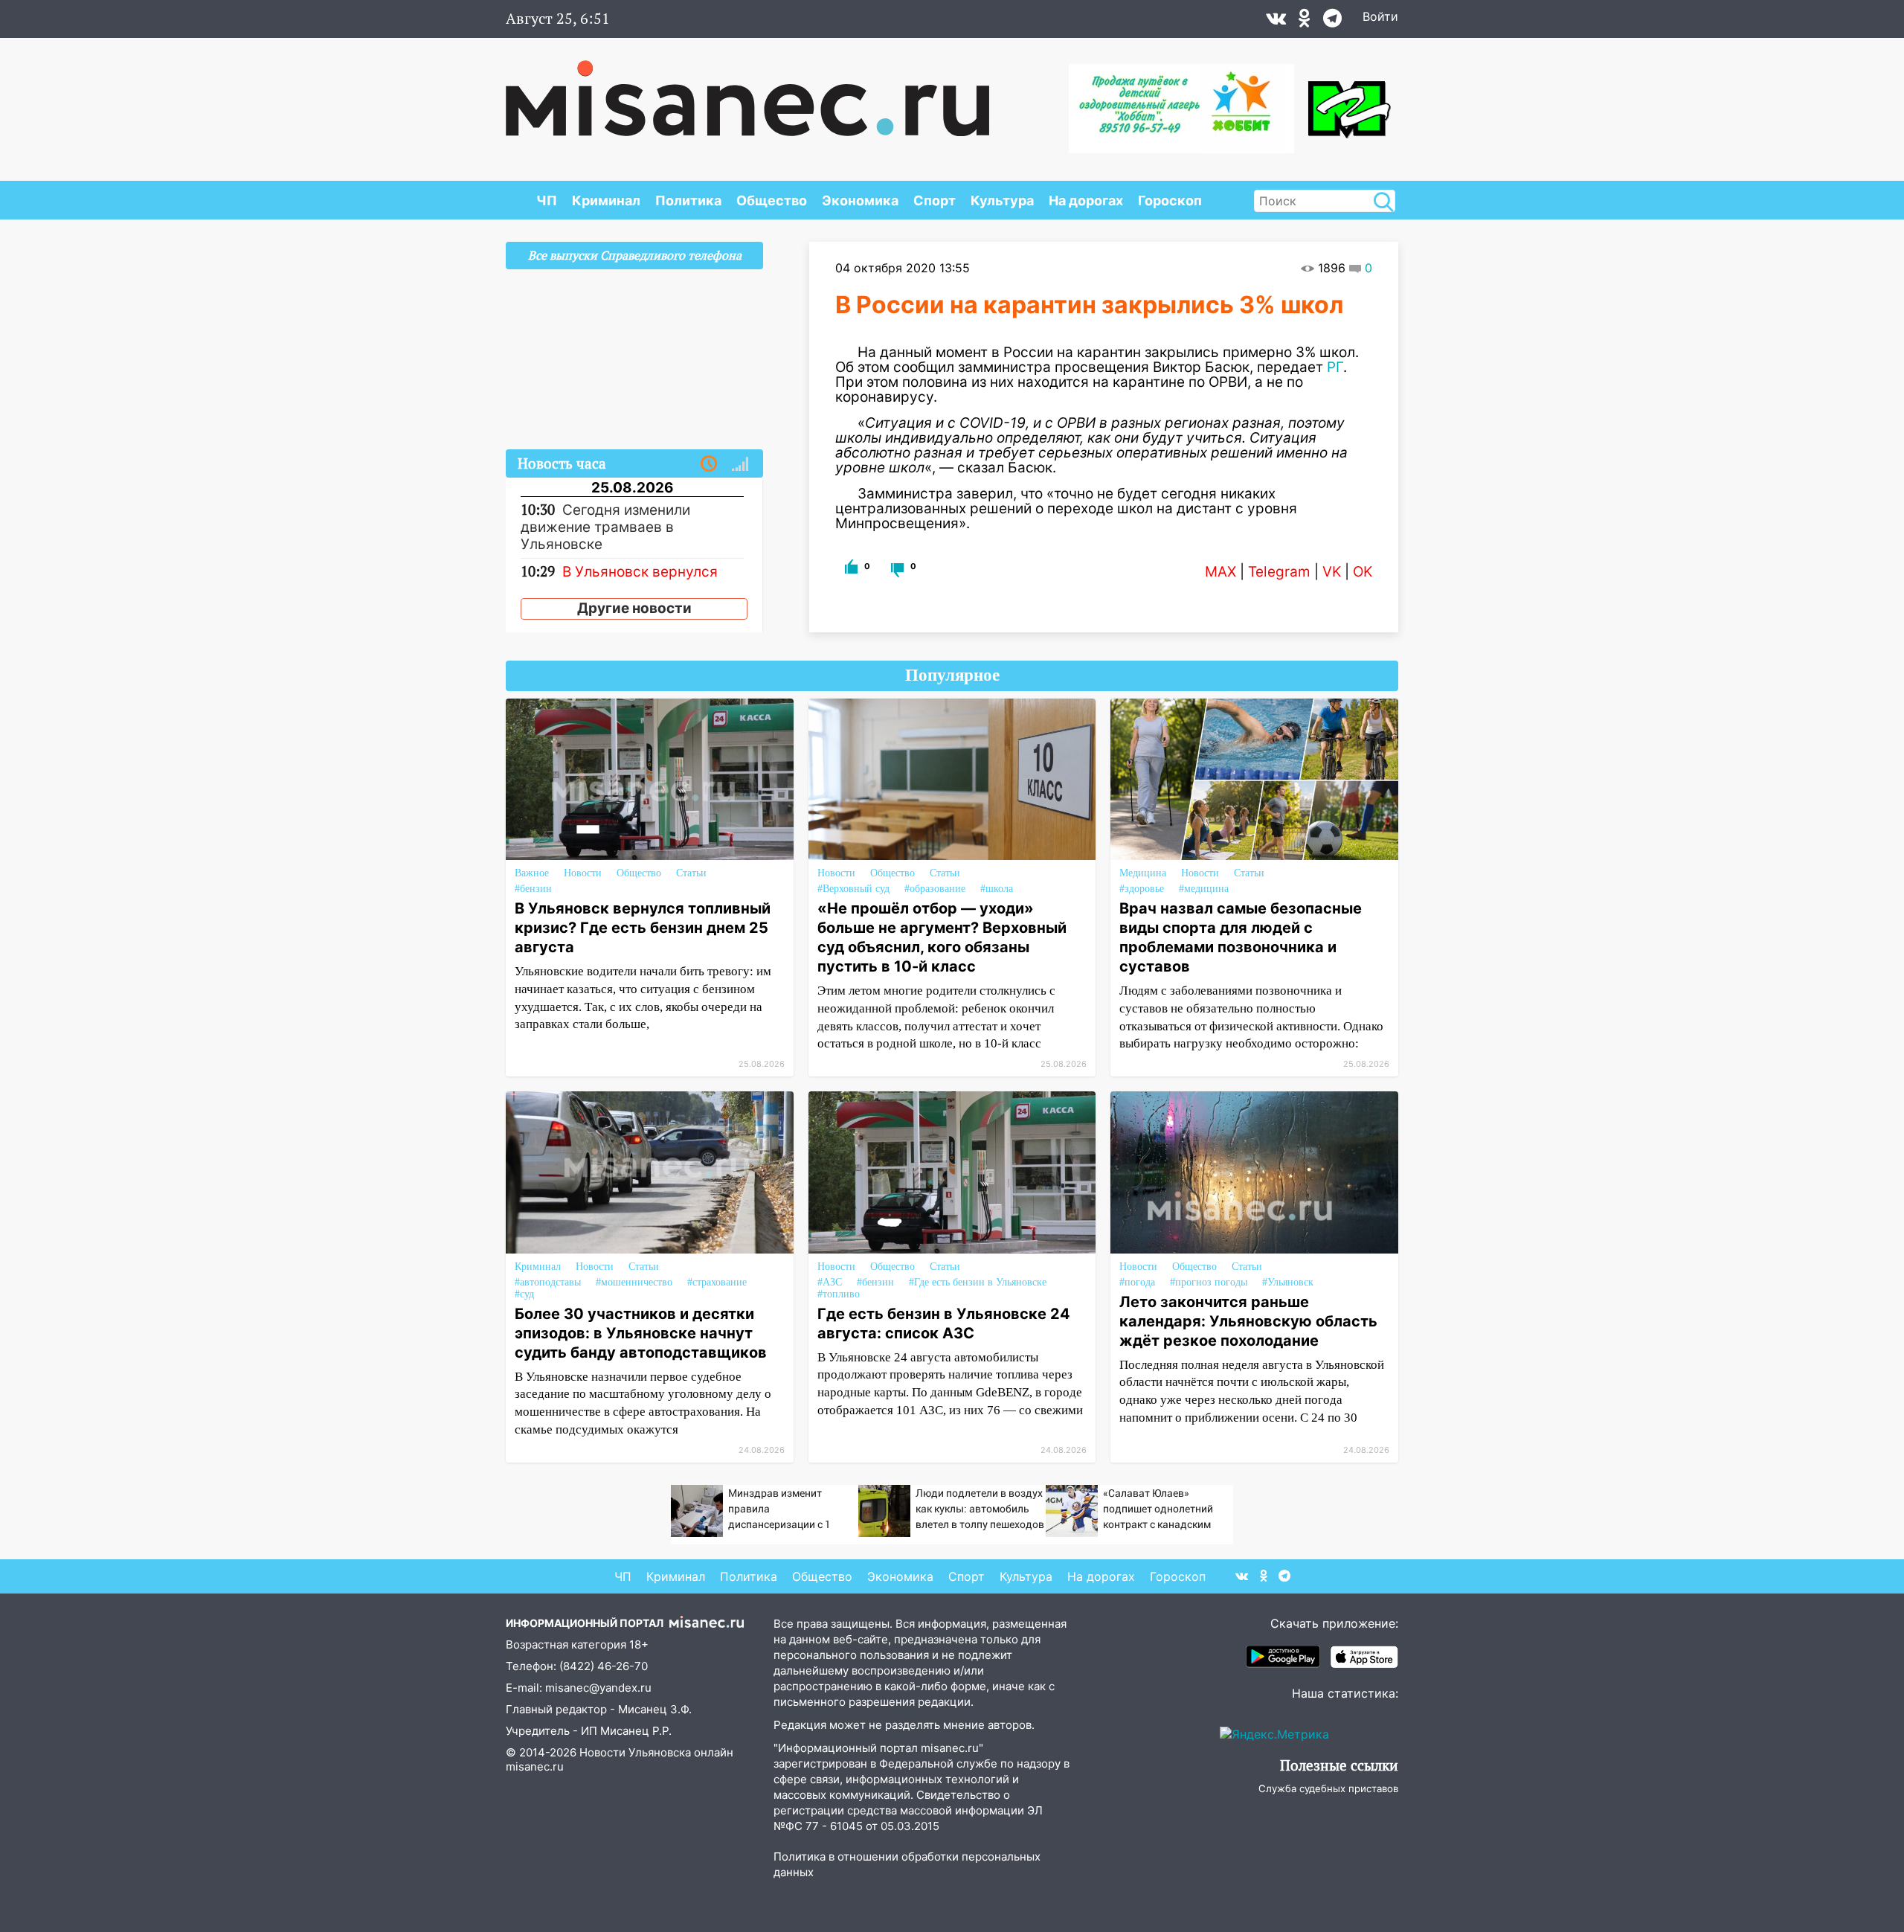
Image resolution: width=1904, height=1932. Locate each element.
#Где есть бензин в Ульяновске (978, 1282)
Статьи (691, 873)
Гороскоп (1170, 200)
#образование (935, 889)
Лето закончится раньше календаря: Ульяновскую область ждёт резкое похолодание (1248, 1321)
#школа (997, 889)
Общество (772, 200)
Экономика (860, 200)
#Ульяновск (1288, 1282)
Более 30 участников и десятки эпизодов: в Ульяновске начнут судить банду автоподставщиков (641, 1333)
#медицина (1204, 889)
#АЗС (830, 1282)
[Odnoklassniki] (1305, 22)
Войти (1380, 16)
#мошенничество (634, 1282)
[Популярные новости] (740, 464)
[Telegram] (1332, 22)
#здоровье (1142, 889)
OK (1363, 572)
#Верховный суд (853, 889)
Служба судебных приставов (1328, 1788)
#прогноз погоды (1209, 1282)
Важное (532, 873)
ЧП (547, 200)
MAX (1220, 572)
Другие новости (634, 608)
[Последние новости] (709, 464)
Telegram (1279, 572)
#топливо (839, 1294)
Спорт (935, 200)
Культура (1002, 200)
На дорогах (1086, 200)
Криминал (606, 200)
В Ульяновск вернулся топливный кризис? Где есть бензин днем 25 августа (643, 928)
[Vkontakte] (1276, 22)
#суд (524, 1294)
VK (1332, 572)
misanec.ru (535, 1766)
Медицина (1143, 873)
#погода (1137, 1282)
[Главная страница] (747, 91)
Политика (688, 200)
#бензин (533, 889)
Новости (583, 873)
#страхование (717, 1282)
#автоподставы (548, 1282)
